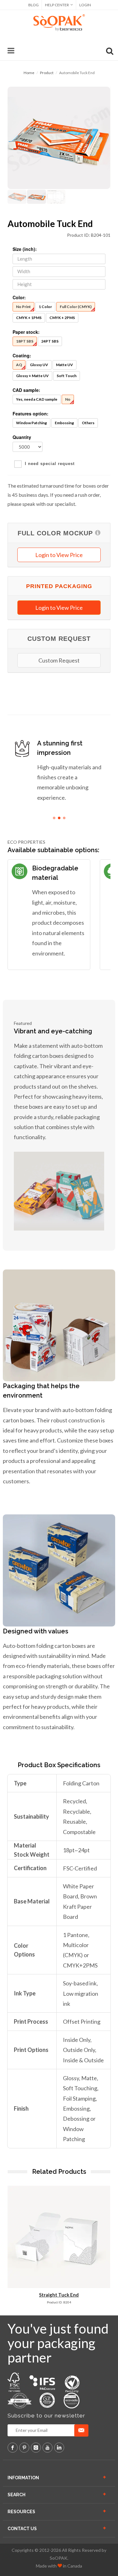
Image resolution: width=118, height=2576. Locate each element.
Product (47, 73)
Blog (34, 5)
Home (29, 73)
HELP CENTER (57, 5)
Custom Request (59, 660)
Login (85, 5)
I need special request (50, 464)
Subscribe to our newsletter (46, 2416)
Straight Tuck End (59, 2295)
